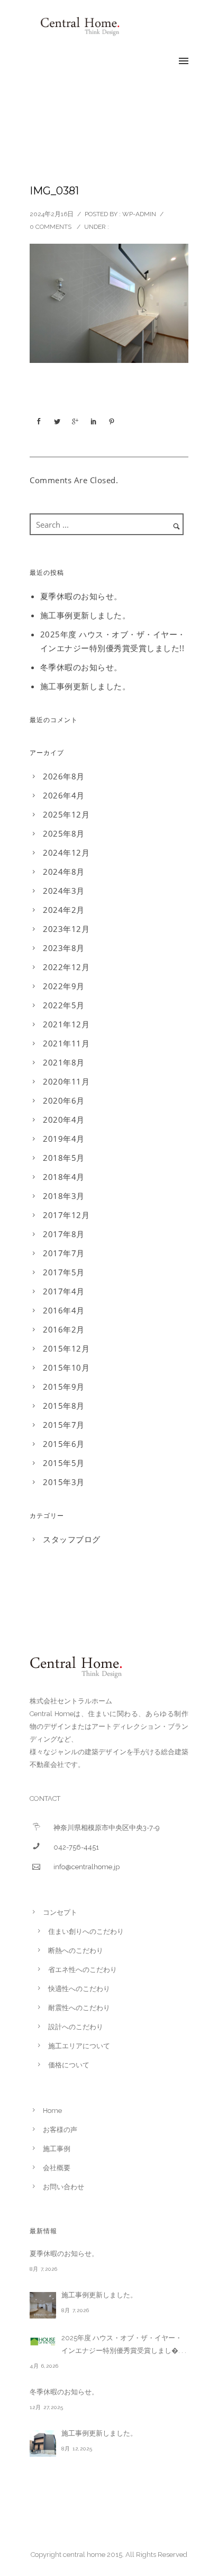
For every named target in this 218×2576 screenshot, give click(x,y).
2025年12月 (66, 814)
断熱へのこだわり (76, 1951)
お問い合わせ (63, 2187)
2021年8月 (64, 1062)
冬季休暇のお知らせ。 (81, 667)
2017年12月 (66, 1215)
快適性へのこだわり (79, 1989)
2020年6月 (64, 1100)
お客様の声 (60, 2130)
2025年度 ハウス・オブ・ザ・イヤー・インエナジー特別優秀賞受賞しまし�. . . (124, 2344)
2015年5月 (64, 1463)
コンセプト (60, 1912)
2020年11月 (66, 1081)
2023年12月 (66, 929)
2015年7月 (64, 1425)
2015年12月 (66, 1348)
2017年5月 (64, 1272)
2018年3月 (64, 1196)
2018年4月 (64, 1177)
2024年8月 (64, 872)
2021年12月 (66, 1024)
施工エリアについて (79, 2046)
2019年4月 (64, 1139)
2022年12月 (66, 967)
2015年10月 (66, 1367)
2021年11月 (66, 1043)
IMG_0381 (54, 191)
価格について (69, 2065)
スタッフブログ (72, 1539)
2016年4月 (64, 1310)
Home (52, 2111)
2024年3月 (64, 891)
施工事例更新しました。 (85, 615)
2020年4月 (64, 1120)
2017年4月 (64, 1291)
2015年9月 (64, 1387)
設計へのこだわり (76, 2027)
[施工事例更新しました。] (43, 2305)
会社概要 (57, 2168)
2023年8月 (64, 948)
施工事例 (57, 2149)
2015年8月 (64, 1406)
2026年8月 (64, 776)
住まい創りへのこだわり (86, 1931)
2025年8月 (64, 833)
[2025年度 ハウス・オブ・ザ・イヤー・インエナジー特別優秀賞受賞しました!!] (43, 2341)
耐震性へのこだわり (79, 2008)
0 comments (51, 227)
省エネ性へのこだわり (83, 1970)
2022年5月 (64, 1005)
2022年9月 (64, 986)
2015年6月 (64, 1444)
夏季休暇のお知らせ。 (81, 596)
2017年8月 (64, 1234)
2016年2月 (64, 1329)
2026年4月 (64, 795)
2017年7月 (64, 1253)
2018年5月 (64, 1158)
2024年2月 (64, 910)
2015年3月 (64, 1482)
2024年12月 (66, 852)
